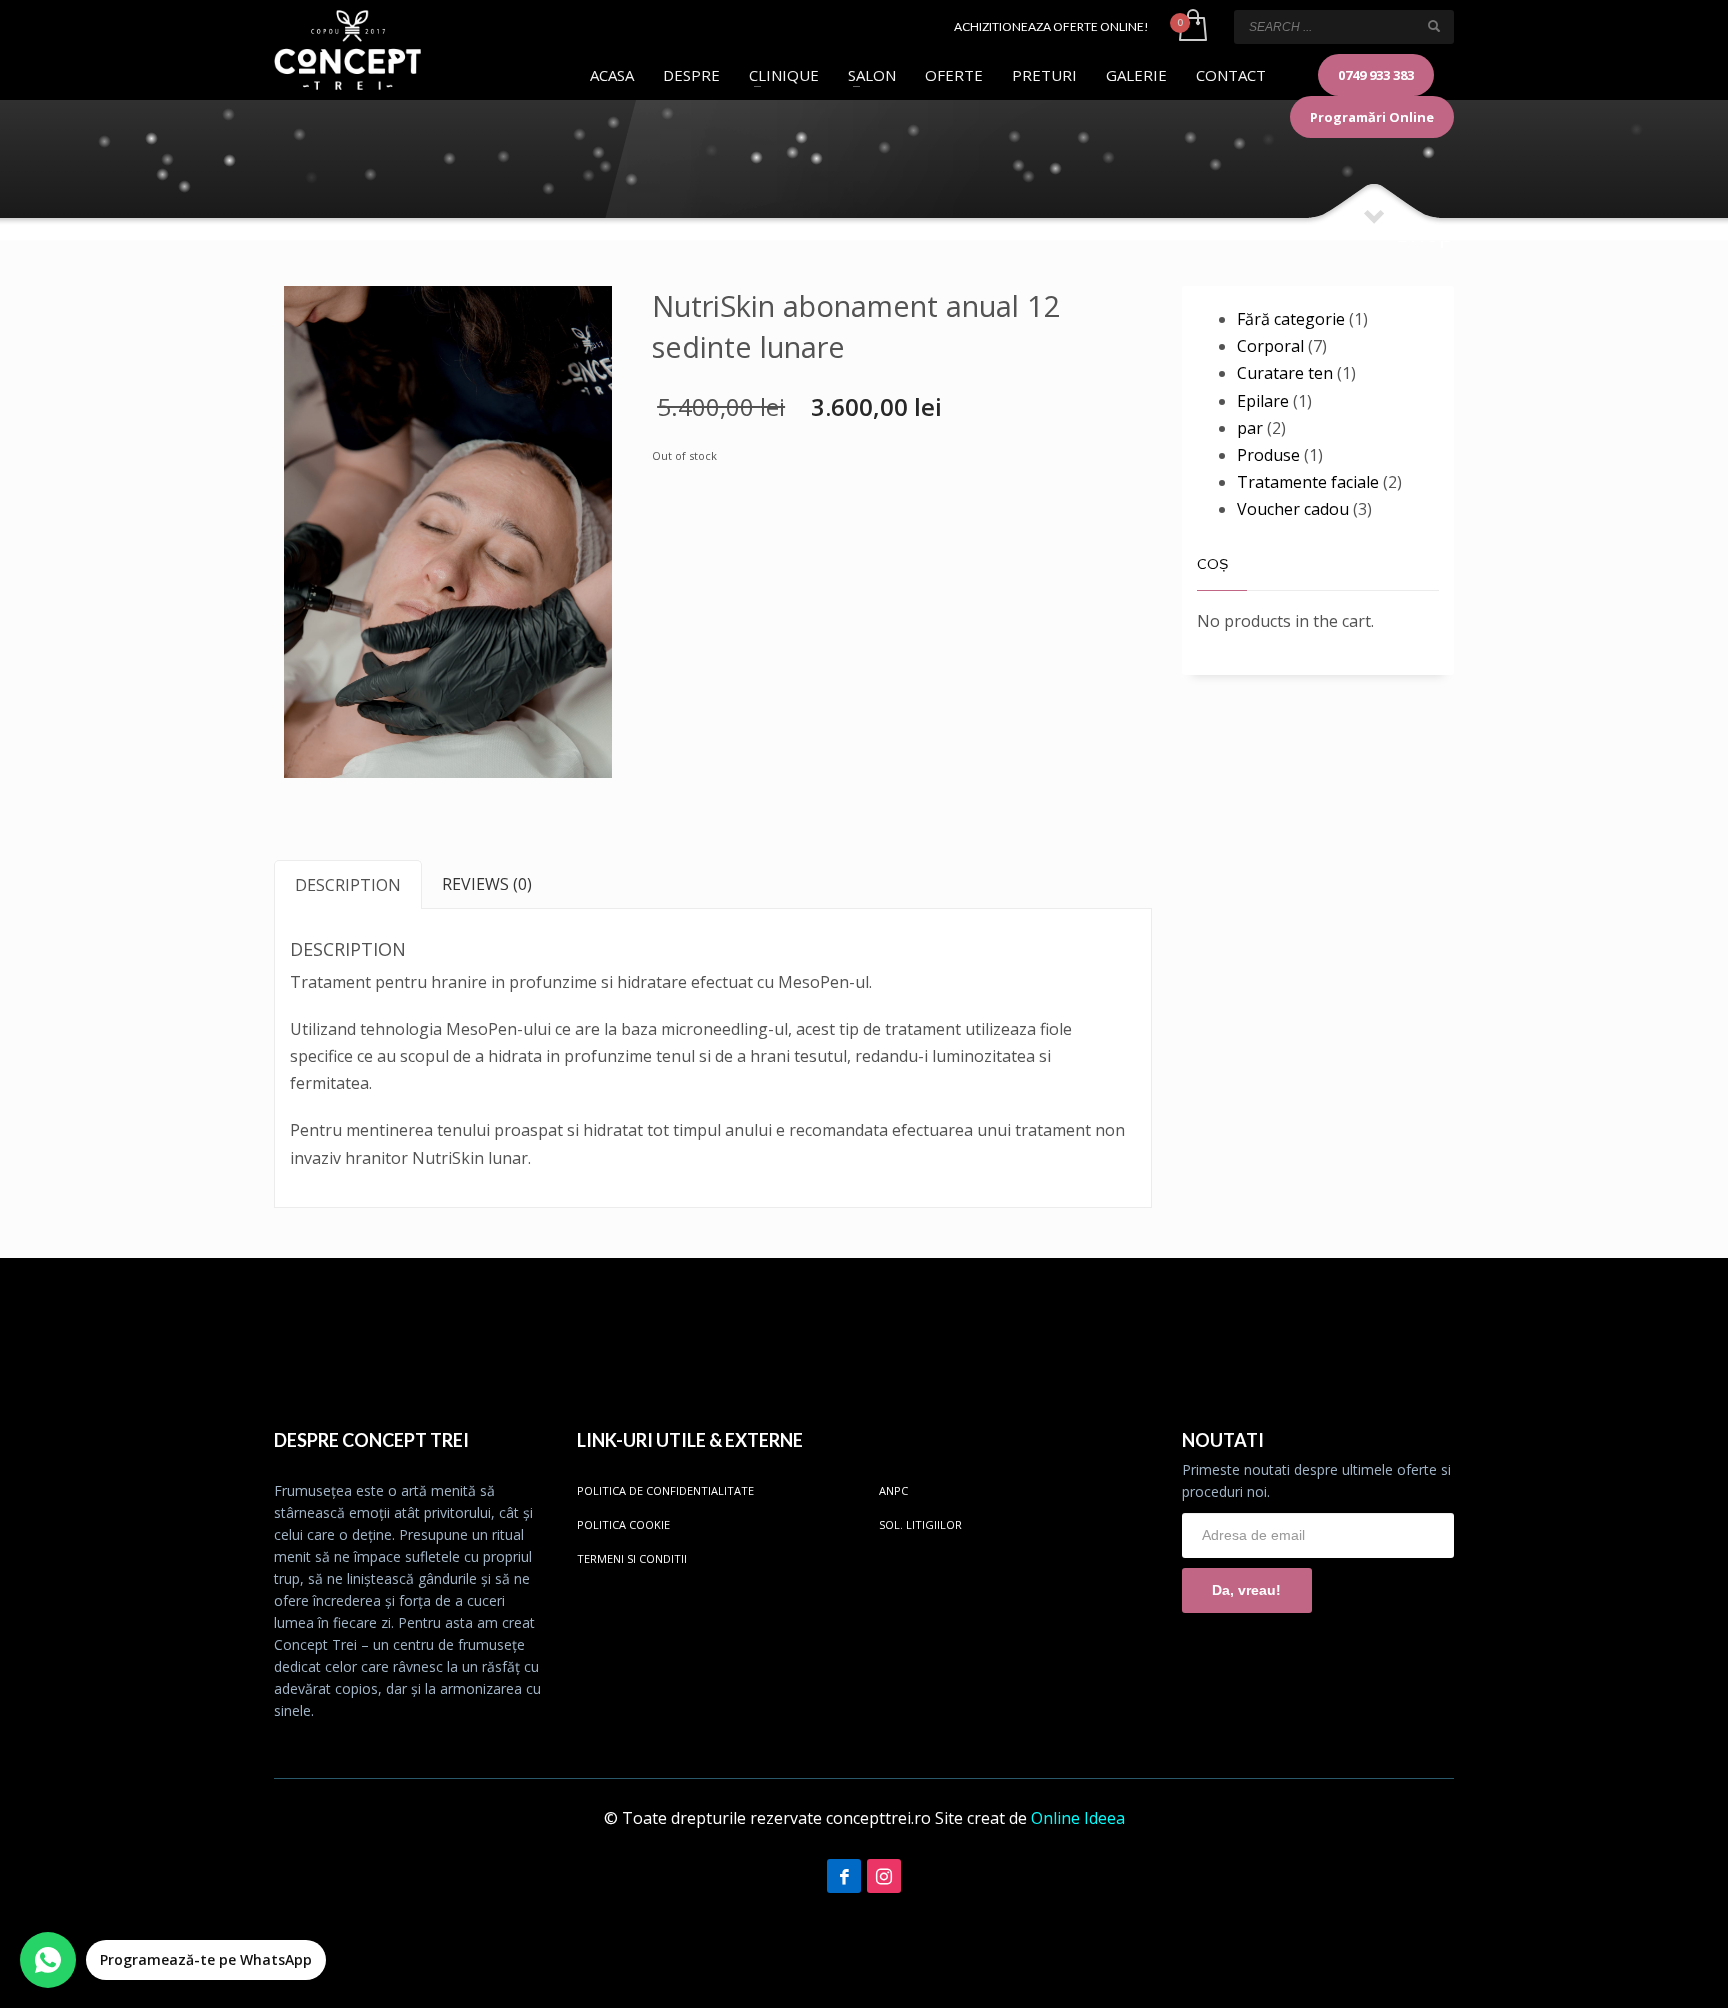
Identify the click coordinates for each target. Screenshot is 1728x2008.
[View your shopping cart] (1191, 27)
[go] (1434, 26)
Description (348, 885)
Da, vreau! (1246, 1590)
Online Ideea (1078, 1818)
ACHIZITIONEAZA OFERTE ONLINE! (1051, 26)
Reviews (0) (487, 884)
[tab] (348, 884)
